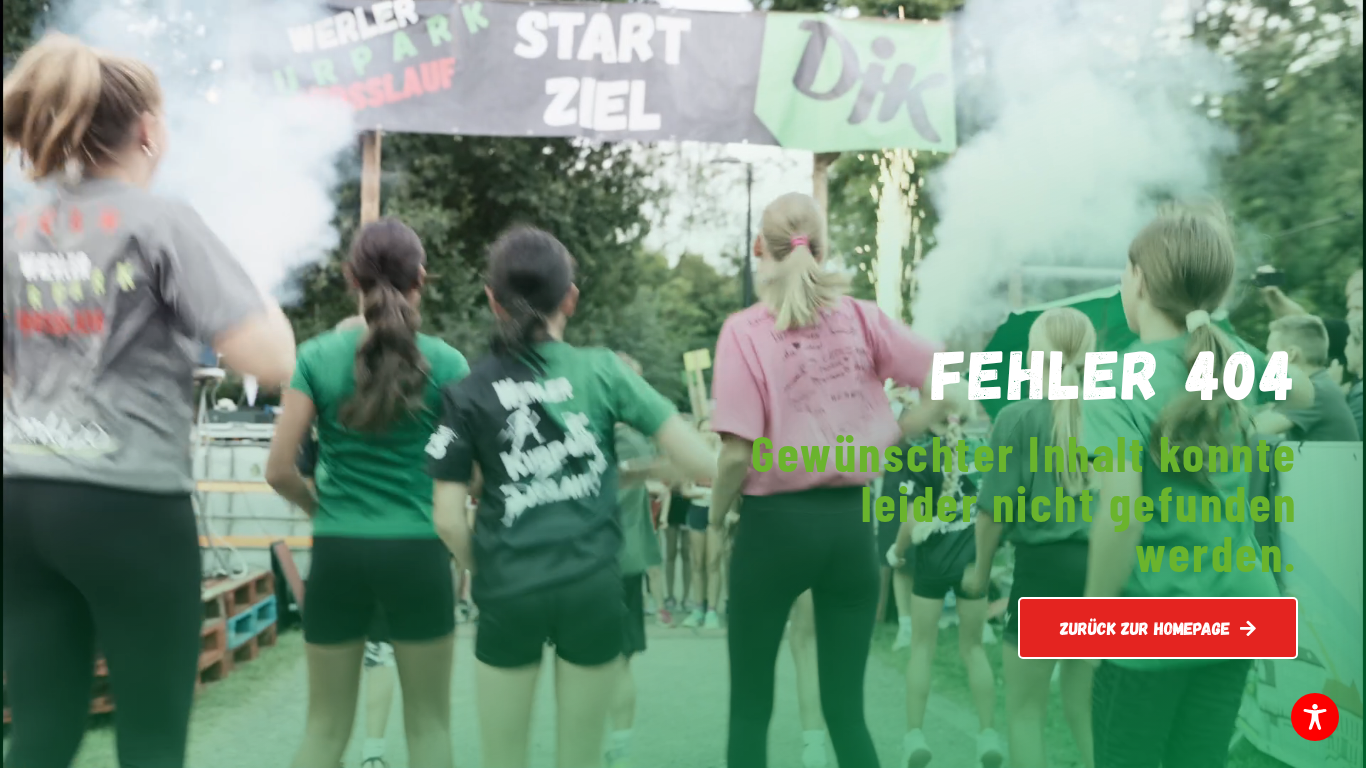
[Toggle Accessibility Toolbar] (1315, 717)
